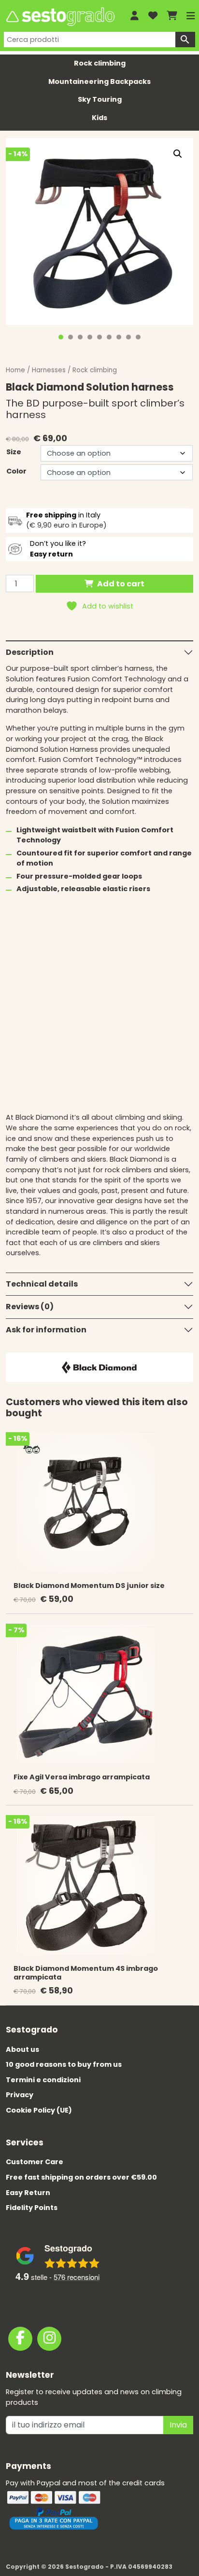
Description (30, 652)
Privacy (20, 2095)
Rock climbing (100, 63)
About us (22, 2049)
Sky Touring (100, 99)
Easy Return (28, 2193)
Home (15, 370)
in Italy (63, 515)
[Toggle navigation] (191, 16)
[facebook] (20, 2339)
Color (16, 471)
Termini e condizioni (43, 2080)
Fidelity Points (32, 2208)
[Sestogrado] (60, 17)
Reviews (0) (30, 1307)
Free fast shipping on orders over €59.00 (81, 2177)
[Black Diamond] (99, 1367)
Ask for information (46, 1330)
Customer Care (35, 2162)
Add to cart (121, 584)
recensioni (77, 2277)
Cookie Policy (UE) (39, 2110)
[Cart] (172, 16)
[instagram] (49, 2339)
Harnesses (49, 370)
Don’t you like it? (58, 549)
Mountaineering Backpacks (99, 81)
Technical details (42, 1284)
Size (14, 452)
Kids (99, 118)
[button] (178, 154)
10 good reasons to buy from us (64, 2064)
